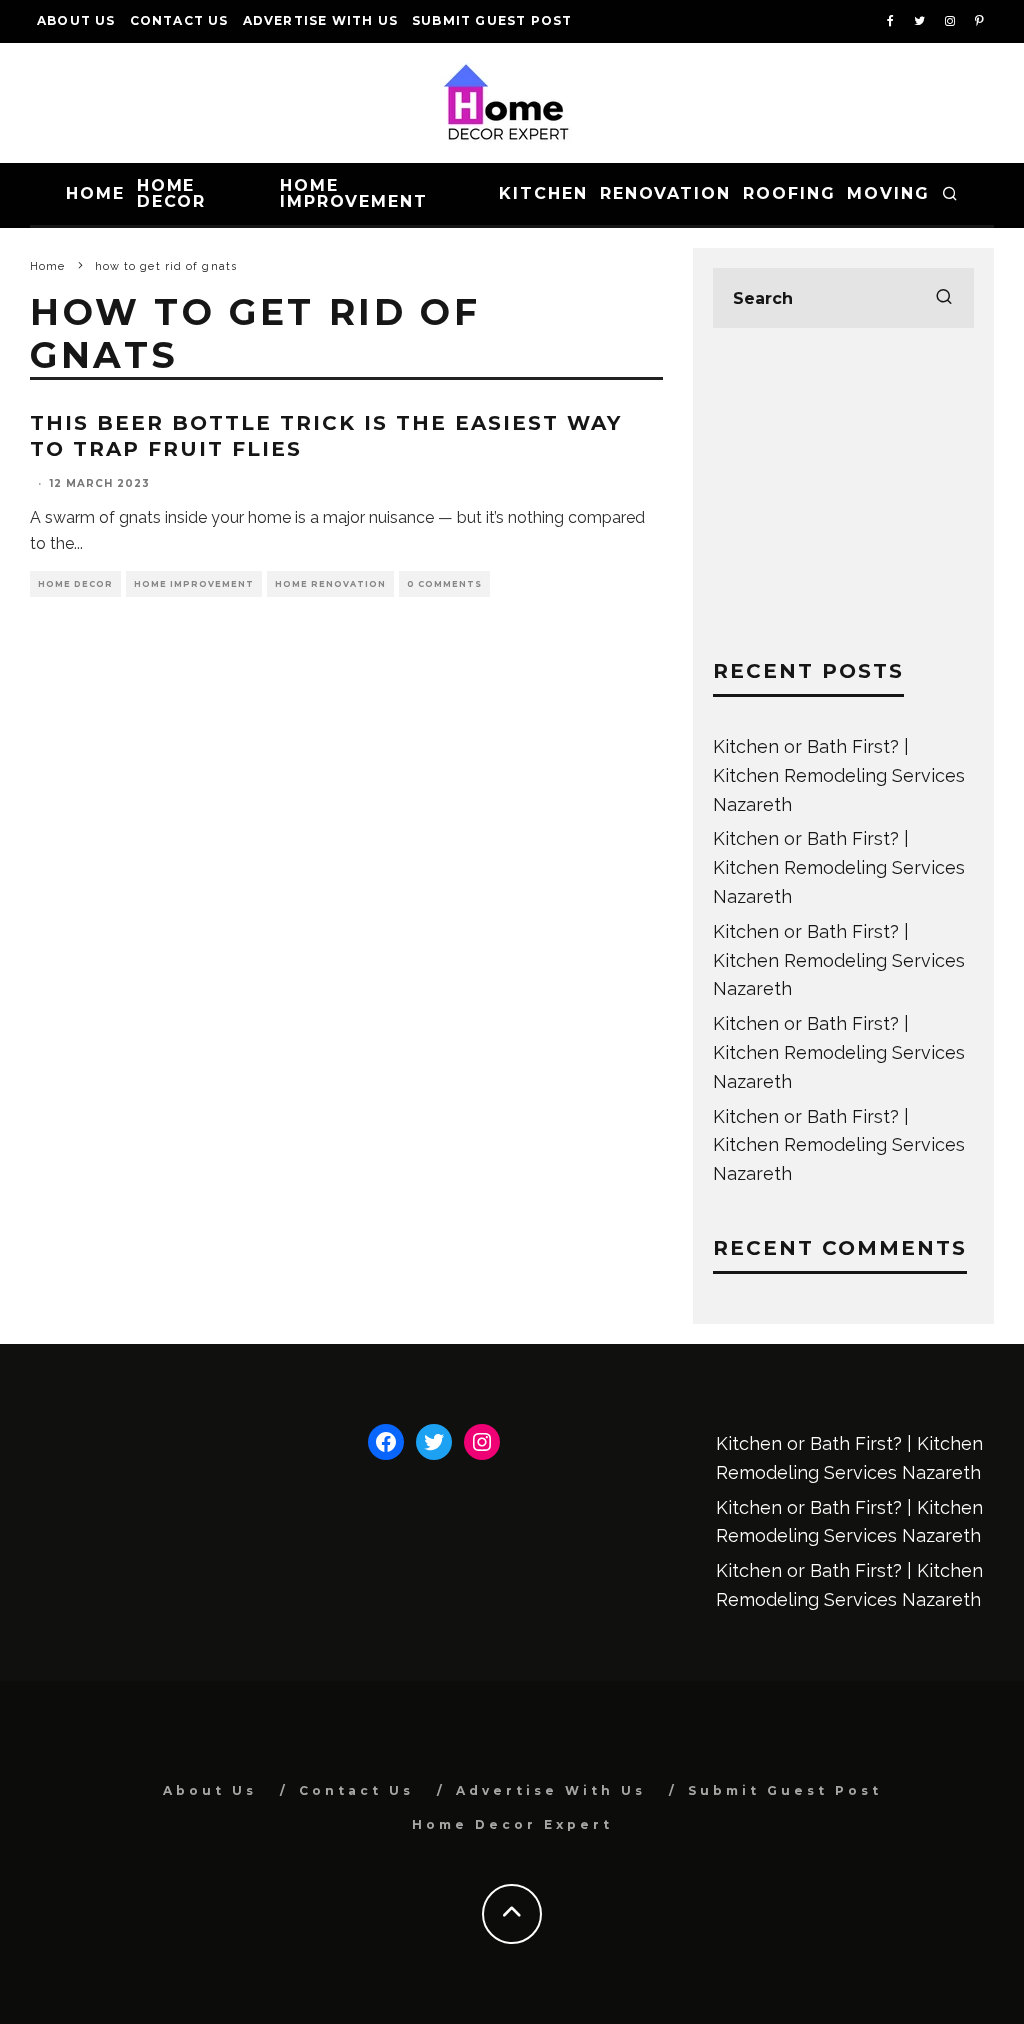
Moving (888, 193)
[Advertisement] (843, 493)
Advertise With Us (320, 20)
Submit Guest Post (492, 20)
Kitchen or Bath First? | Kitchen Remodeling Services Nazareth (839, 775)
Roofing (789, 193)
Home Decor (172, 193)
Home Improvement (354, 193)
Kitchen (543, 193)
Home (95, 193)
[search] (944, 298)
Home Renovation (330, 584)
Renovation (665, 193)
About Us (76, 20)
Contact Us (179, 20)
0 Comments (444, 584)
